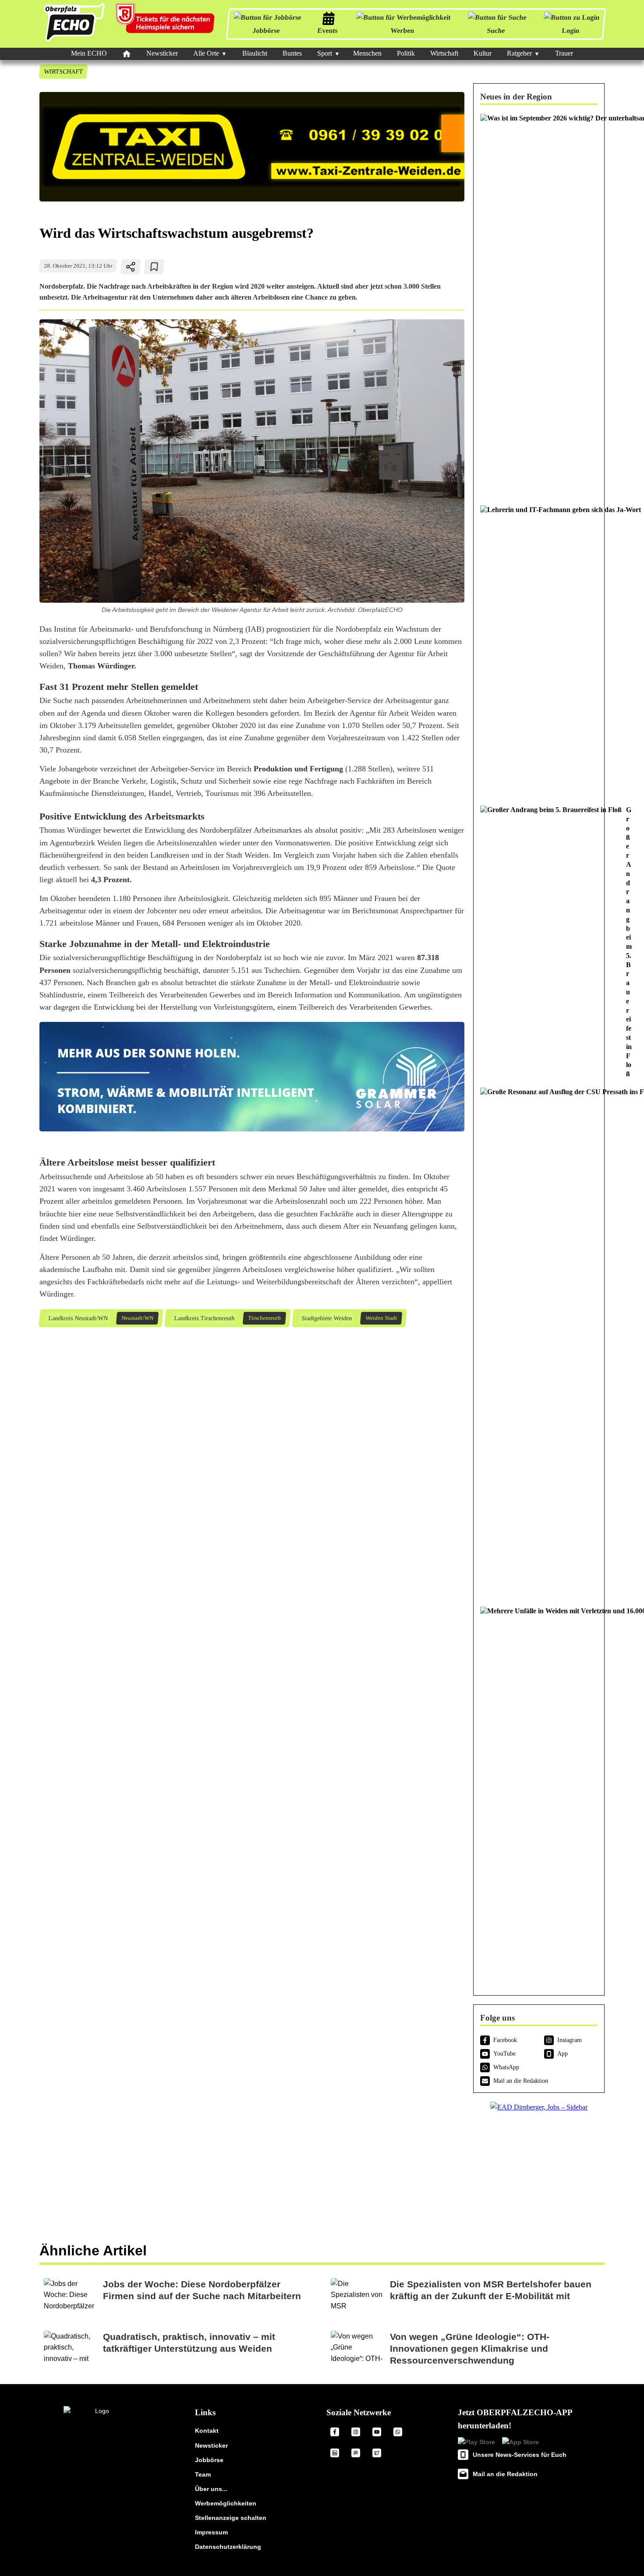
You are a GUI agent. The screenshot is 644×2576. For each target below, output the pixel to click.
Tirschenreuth (264, 1318)
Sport (325, 53)
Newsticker (162, 53)
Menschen (367, 53)
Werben (402, 30)
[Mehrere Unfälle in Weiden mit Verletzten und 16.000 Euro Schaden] (539, 1793)
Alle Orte (206, 53)
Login (570, 30)
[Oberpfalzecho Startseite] (74, 41)
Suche (496, 30)
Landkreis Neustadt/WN (78, 1318)
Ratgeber (519, 53)
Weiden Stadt (381, 1318)
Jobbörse (266, 30)
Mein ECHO (89, 53)
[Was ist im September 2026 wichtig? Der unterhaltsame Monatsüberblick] (539, 305)
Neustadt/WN (137, 1318)
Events (327, 30)
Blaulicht (255, 53)
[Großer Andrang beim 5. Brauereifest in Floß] (539, 942)
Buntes (292, 53)
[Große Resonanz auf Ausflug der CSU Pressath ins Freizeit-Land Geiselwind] (539, 1343)
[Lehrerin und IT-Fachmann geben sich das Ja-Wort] (539, 651)
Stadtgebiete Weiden (326, 1318)
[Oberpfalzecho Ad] (166, 24)
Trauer (564, 53)
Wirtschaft (444, 53)
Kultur (483, 53)
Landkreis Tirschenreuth (204, 1318)
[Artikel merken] (154, 267)
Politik (406, 53)
